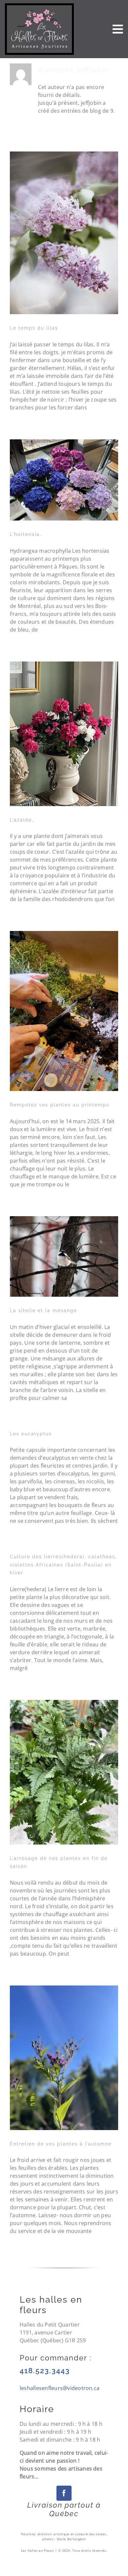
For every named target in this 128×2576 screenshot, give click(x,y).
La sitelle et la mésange (43, 1311)
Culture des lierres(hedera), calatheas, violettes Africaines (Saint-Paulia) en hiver (63, 1565)
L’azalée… (22, 820)
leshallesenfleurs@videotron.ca (60, 2388)
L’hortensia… (26, 534)
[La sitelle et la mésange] (64, 1256)
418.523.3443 (45, 2371)
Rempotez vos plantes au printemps (60, 1105)
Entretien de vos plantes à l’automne (61, 2144)
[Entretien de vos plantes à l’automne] (64, 2058)
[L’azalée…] (64, 734)
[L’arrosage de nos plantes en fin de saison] (64, 1772)
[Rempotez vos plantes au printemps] (64, 1011)
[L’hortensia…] (64, 480)
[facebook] (64, 2493)
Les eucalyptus (31, 1434)
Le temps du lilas (34, 328)
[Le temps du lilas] (64, 233)
